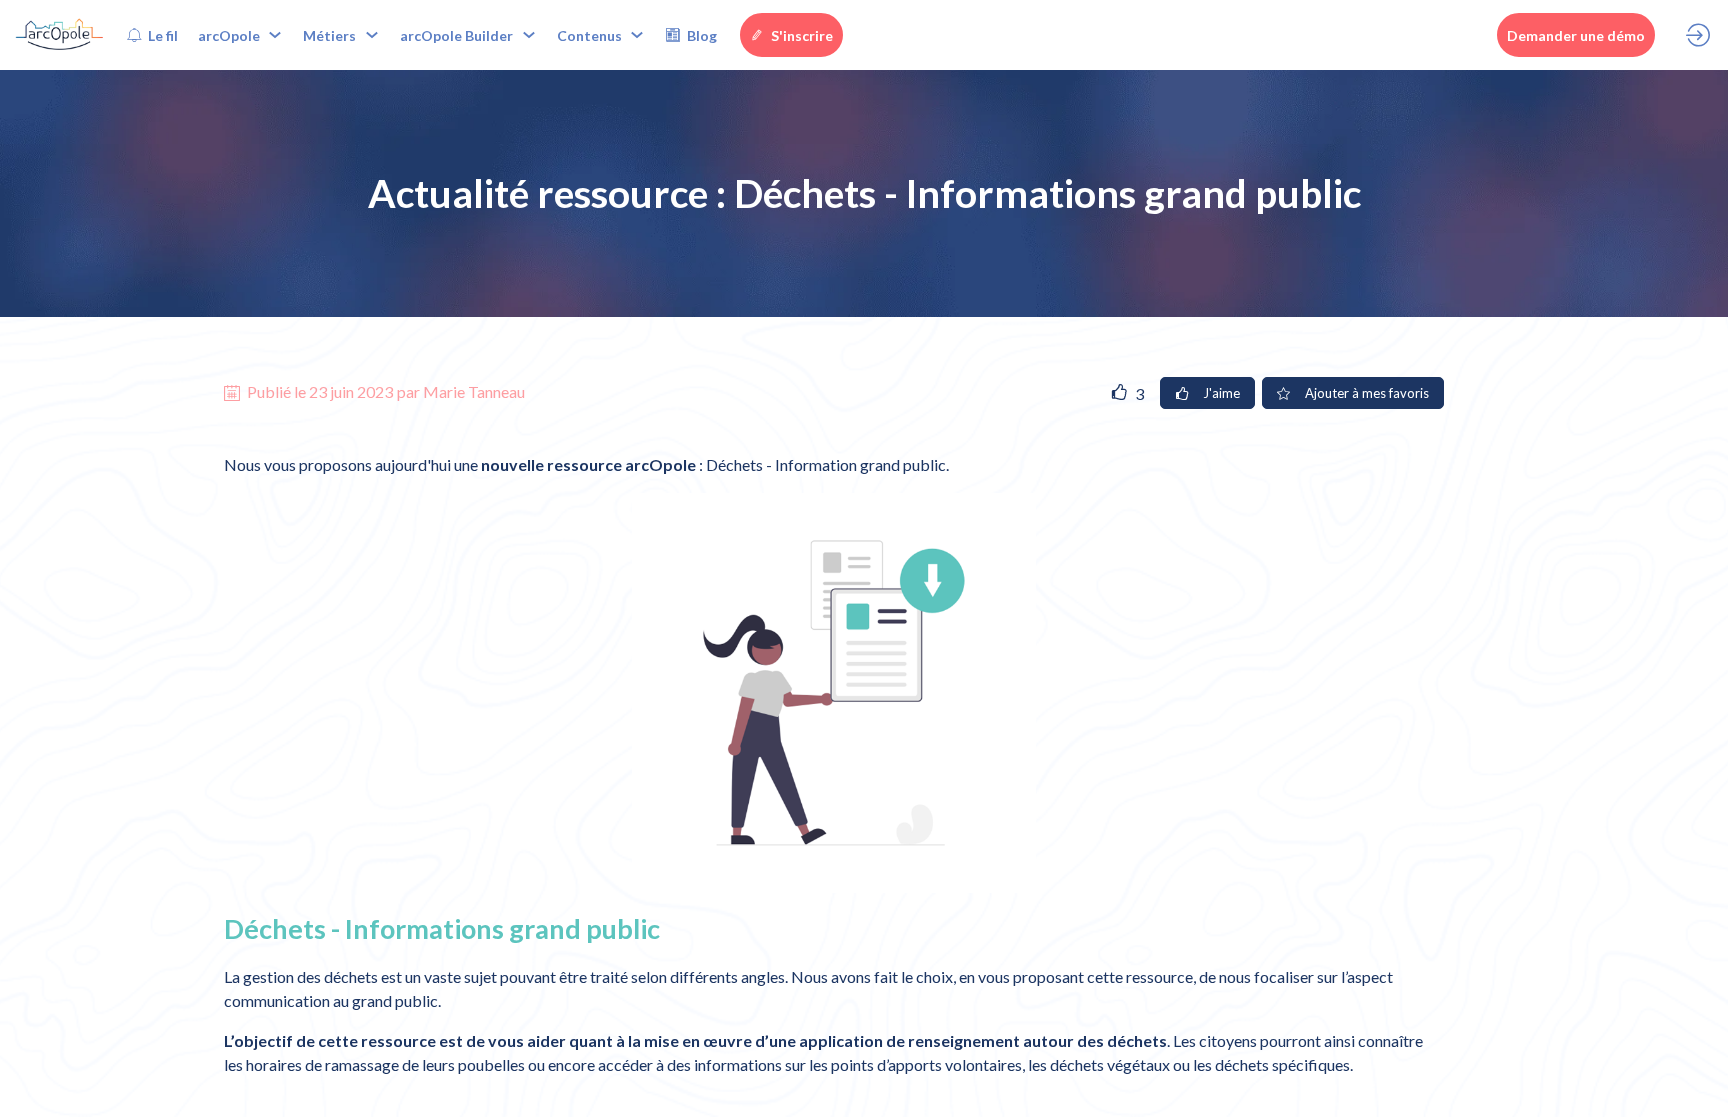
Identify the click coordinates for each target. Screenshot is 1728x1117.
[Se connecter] (1698, 35)
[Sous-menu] (275, 35)
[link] (152, 35)
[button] (791, 35)
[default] (691, 35)
